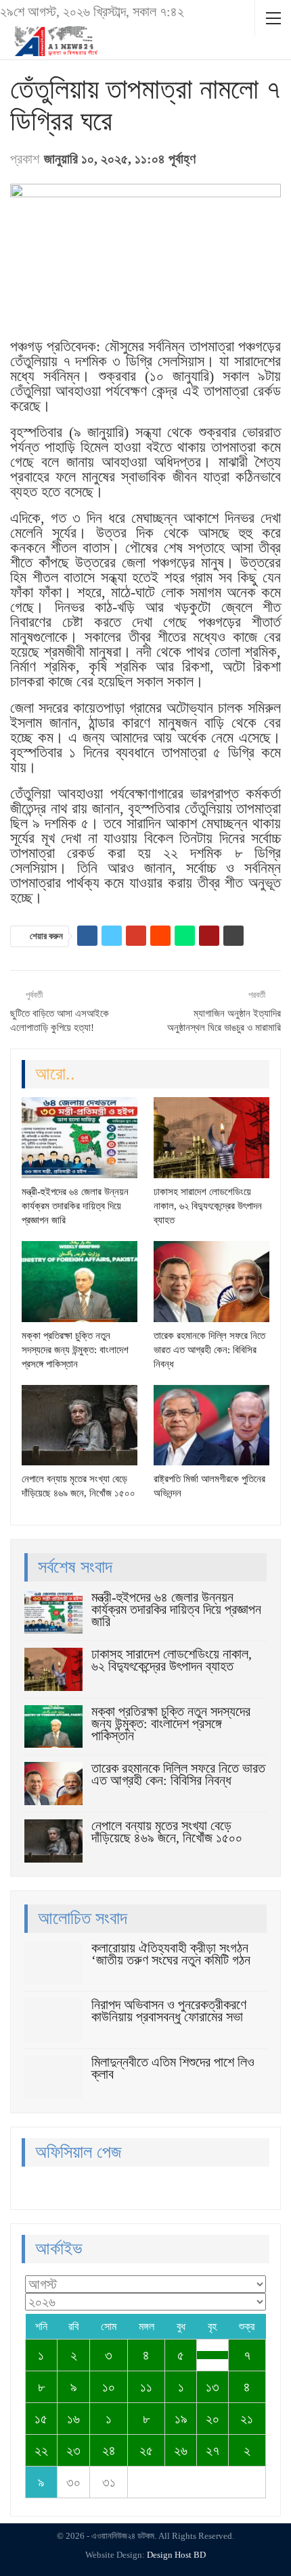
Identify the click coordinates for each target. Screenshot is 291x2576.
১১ (146, 2387)
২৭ (212, 2450)
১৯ (181, 2419)
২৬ (181, 2450)
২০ (212, 2419)
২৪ (109, 2450)
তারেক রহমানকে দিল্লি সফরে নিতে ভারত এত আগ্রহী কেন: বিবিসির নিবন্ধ (178, 1774)
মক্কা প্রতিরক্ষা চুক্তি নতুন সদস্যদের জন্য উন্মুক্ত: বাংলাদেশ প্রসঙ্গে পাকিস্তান (171, 1723)
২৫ (146, 2450)
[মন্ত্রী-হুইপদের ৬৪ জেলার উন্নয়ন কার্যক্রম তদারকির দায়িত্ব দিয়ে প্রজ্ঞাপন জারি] (80, 1138)
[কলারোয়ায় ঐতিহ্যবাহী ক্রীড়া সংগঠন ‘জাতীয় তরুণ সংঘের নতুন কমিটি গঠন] (53, 1963)
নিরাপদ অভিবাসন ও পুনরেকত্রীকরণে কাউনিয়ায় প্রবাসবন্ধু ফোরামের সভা (169, 2011)
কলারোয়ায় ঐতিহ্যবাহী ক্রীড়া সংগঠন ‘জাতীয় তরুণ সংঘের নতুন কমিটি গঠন (171, 1954)
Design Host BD (176, 2555)
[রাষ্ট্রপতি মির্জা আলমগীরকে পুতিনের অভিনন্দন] (211, 1425)
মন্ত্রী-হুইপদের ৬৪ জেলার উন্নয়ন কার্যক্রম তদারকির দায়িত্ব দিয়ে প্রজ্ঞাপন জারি (176, 1609)
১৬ (73, 2419)
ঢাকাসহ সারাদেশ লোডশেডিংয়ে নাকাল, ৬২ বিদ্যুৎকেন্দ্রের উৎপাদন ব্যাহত (172, 1660)
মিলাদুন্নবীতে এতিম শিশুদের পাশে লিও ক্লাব (173, 2068)
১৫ (41, 2419)
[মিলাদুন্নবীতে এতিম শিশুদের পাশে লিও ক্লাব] (53, 2077)
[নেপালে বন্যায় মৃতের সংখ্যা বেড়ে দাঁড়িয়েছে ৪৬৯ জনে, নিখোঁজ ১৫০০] (80, 1425)
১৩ (212, 2387)
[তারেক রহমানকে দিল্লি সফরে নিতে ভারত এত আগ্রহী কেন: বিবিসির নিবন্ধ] (211, 1282)
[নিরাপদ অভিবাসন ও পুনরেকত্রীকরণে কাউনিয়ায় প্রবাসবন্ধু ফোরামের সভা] (53, 2020)
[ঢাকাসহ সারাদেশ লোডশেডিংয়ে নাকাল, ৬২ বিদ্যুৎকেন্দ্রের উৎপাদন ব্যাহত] (211, 1138)
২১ (247, 2419)
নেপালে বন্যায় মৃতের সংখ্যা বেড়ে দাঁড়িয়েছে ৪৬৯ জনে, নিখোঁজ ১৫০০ (167, 1832)
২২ (41, 2450)
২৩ (73, 2450)
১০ (109, 2387)
